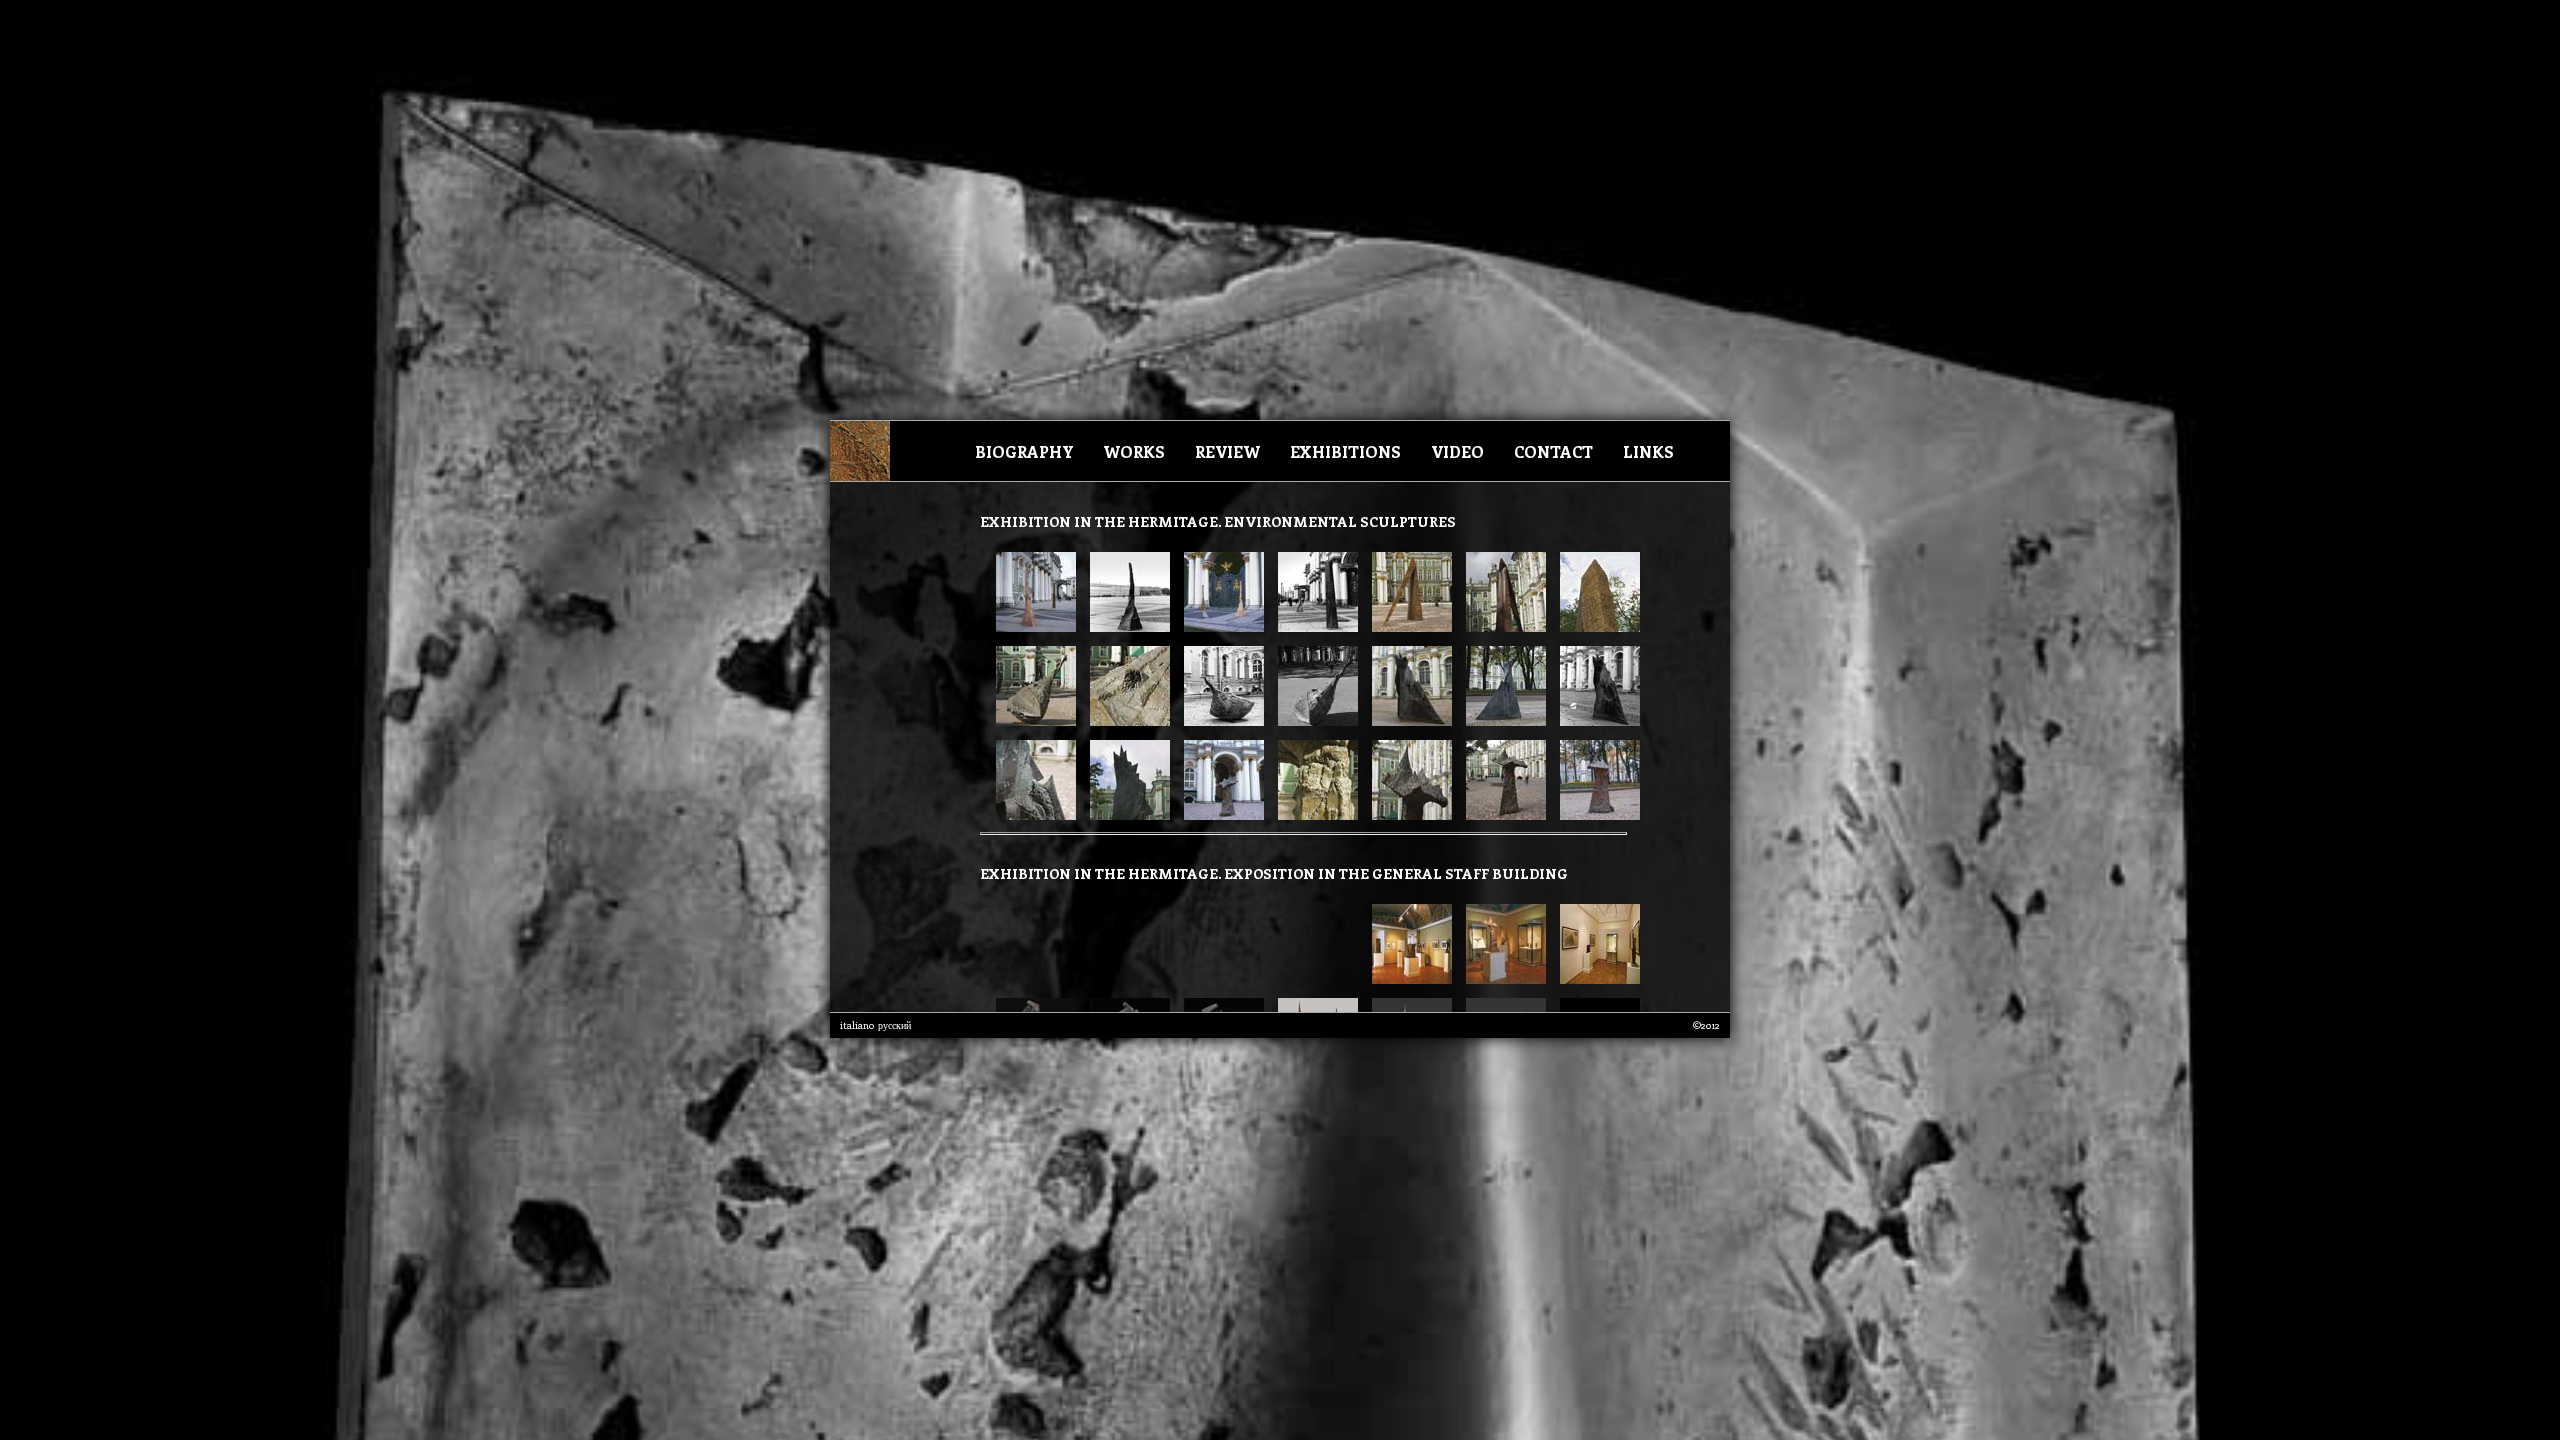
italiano (857, 1025)
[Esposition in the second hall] (1501, 977)
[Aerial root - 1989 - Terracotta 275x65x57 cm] (1036, 625)
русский (894, 1025)
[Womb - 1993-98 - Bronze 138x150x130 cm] (1031, 719)
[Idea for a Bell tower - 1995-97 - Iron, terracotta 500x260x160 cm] (1407, 625)
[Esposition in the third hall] (1595, 977)
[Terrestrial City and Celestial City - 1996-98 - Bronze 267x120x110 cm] (1219, 813)
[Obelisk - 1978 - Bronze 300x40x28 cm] (1219, 625)
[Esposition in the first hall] (1407, 977)
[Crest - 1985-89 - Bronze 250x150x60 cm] (1407, 719)
